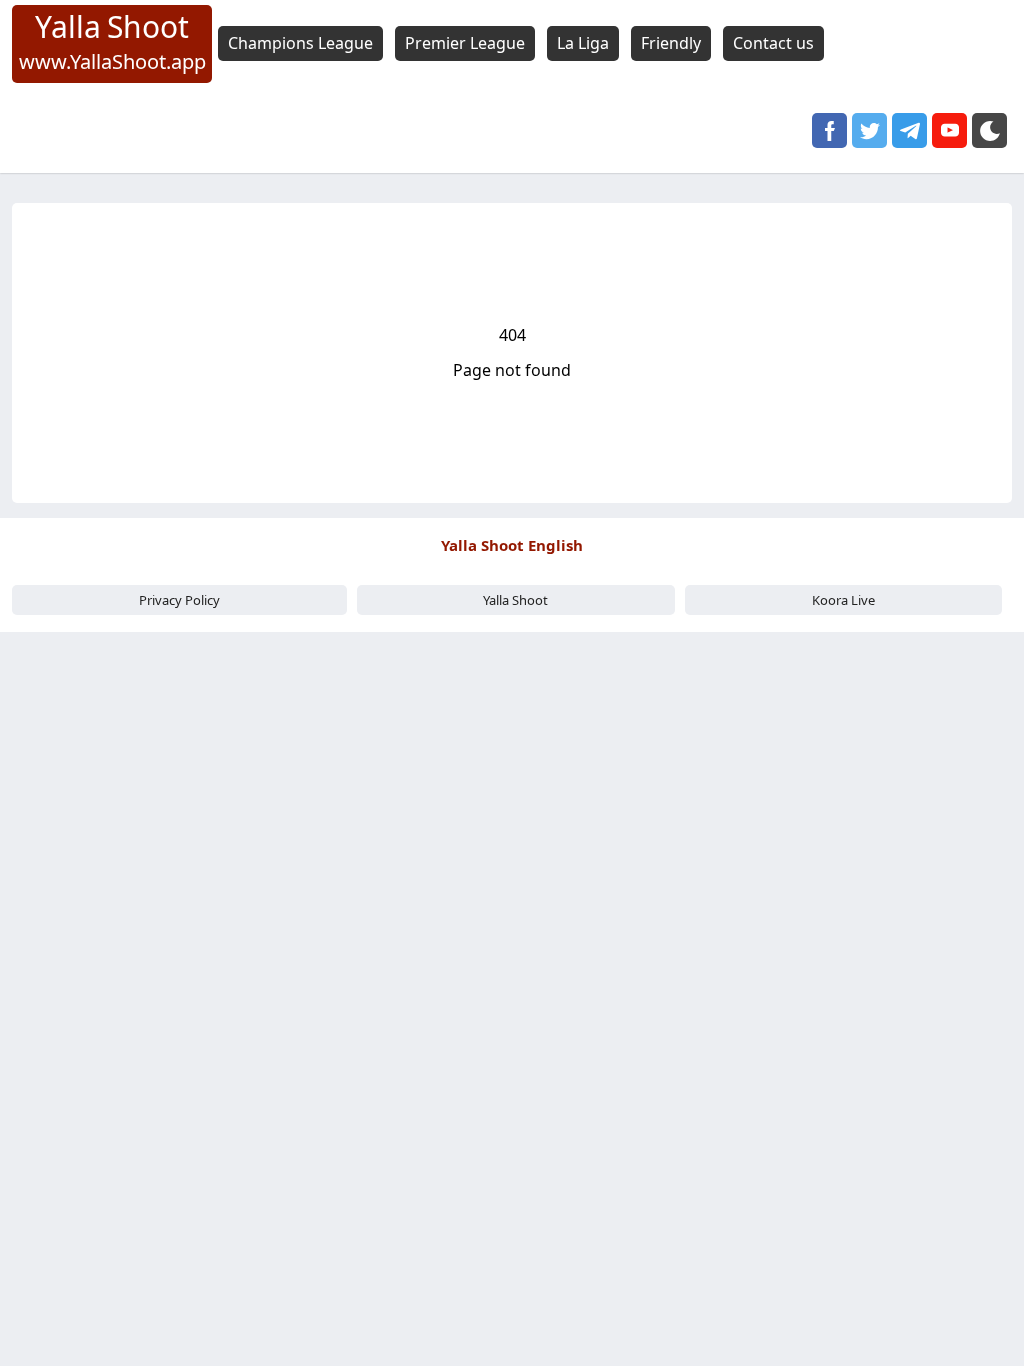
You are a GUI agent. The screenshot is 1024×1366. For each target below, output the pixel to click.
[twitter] (869, 130)
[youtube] (949, 130)
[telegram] (909, 130)
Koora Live (843, 600)
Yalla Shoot (515, 600)
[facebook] (829, 130)
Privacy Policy (179, 600)
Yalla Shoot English (512, 545)
